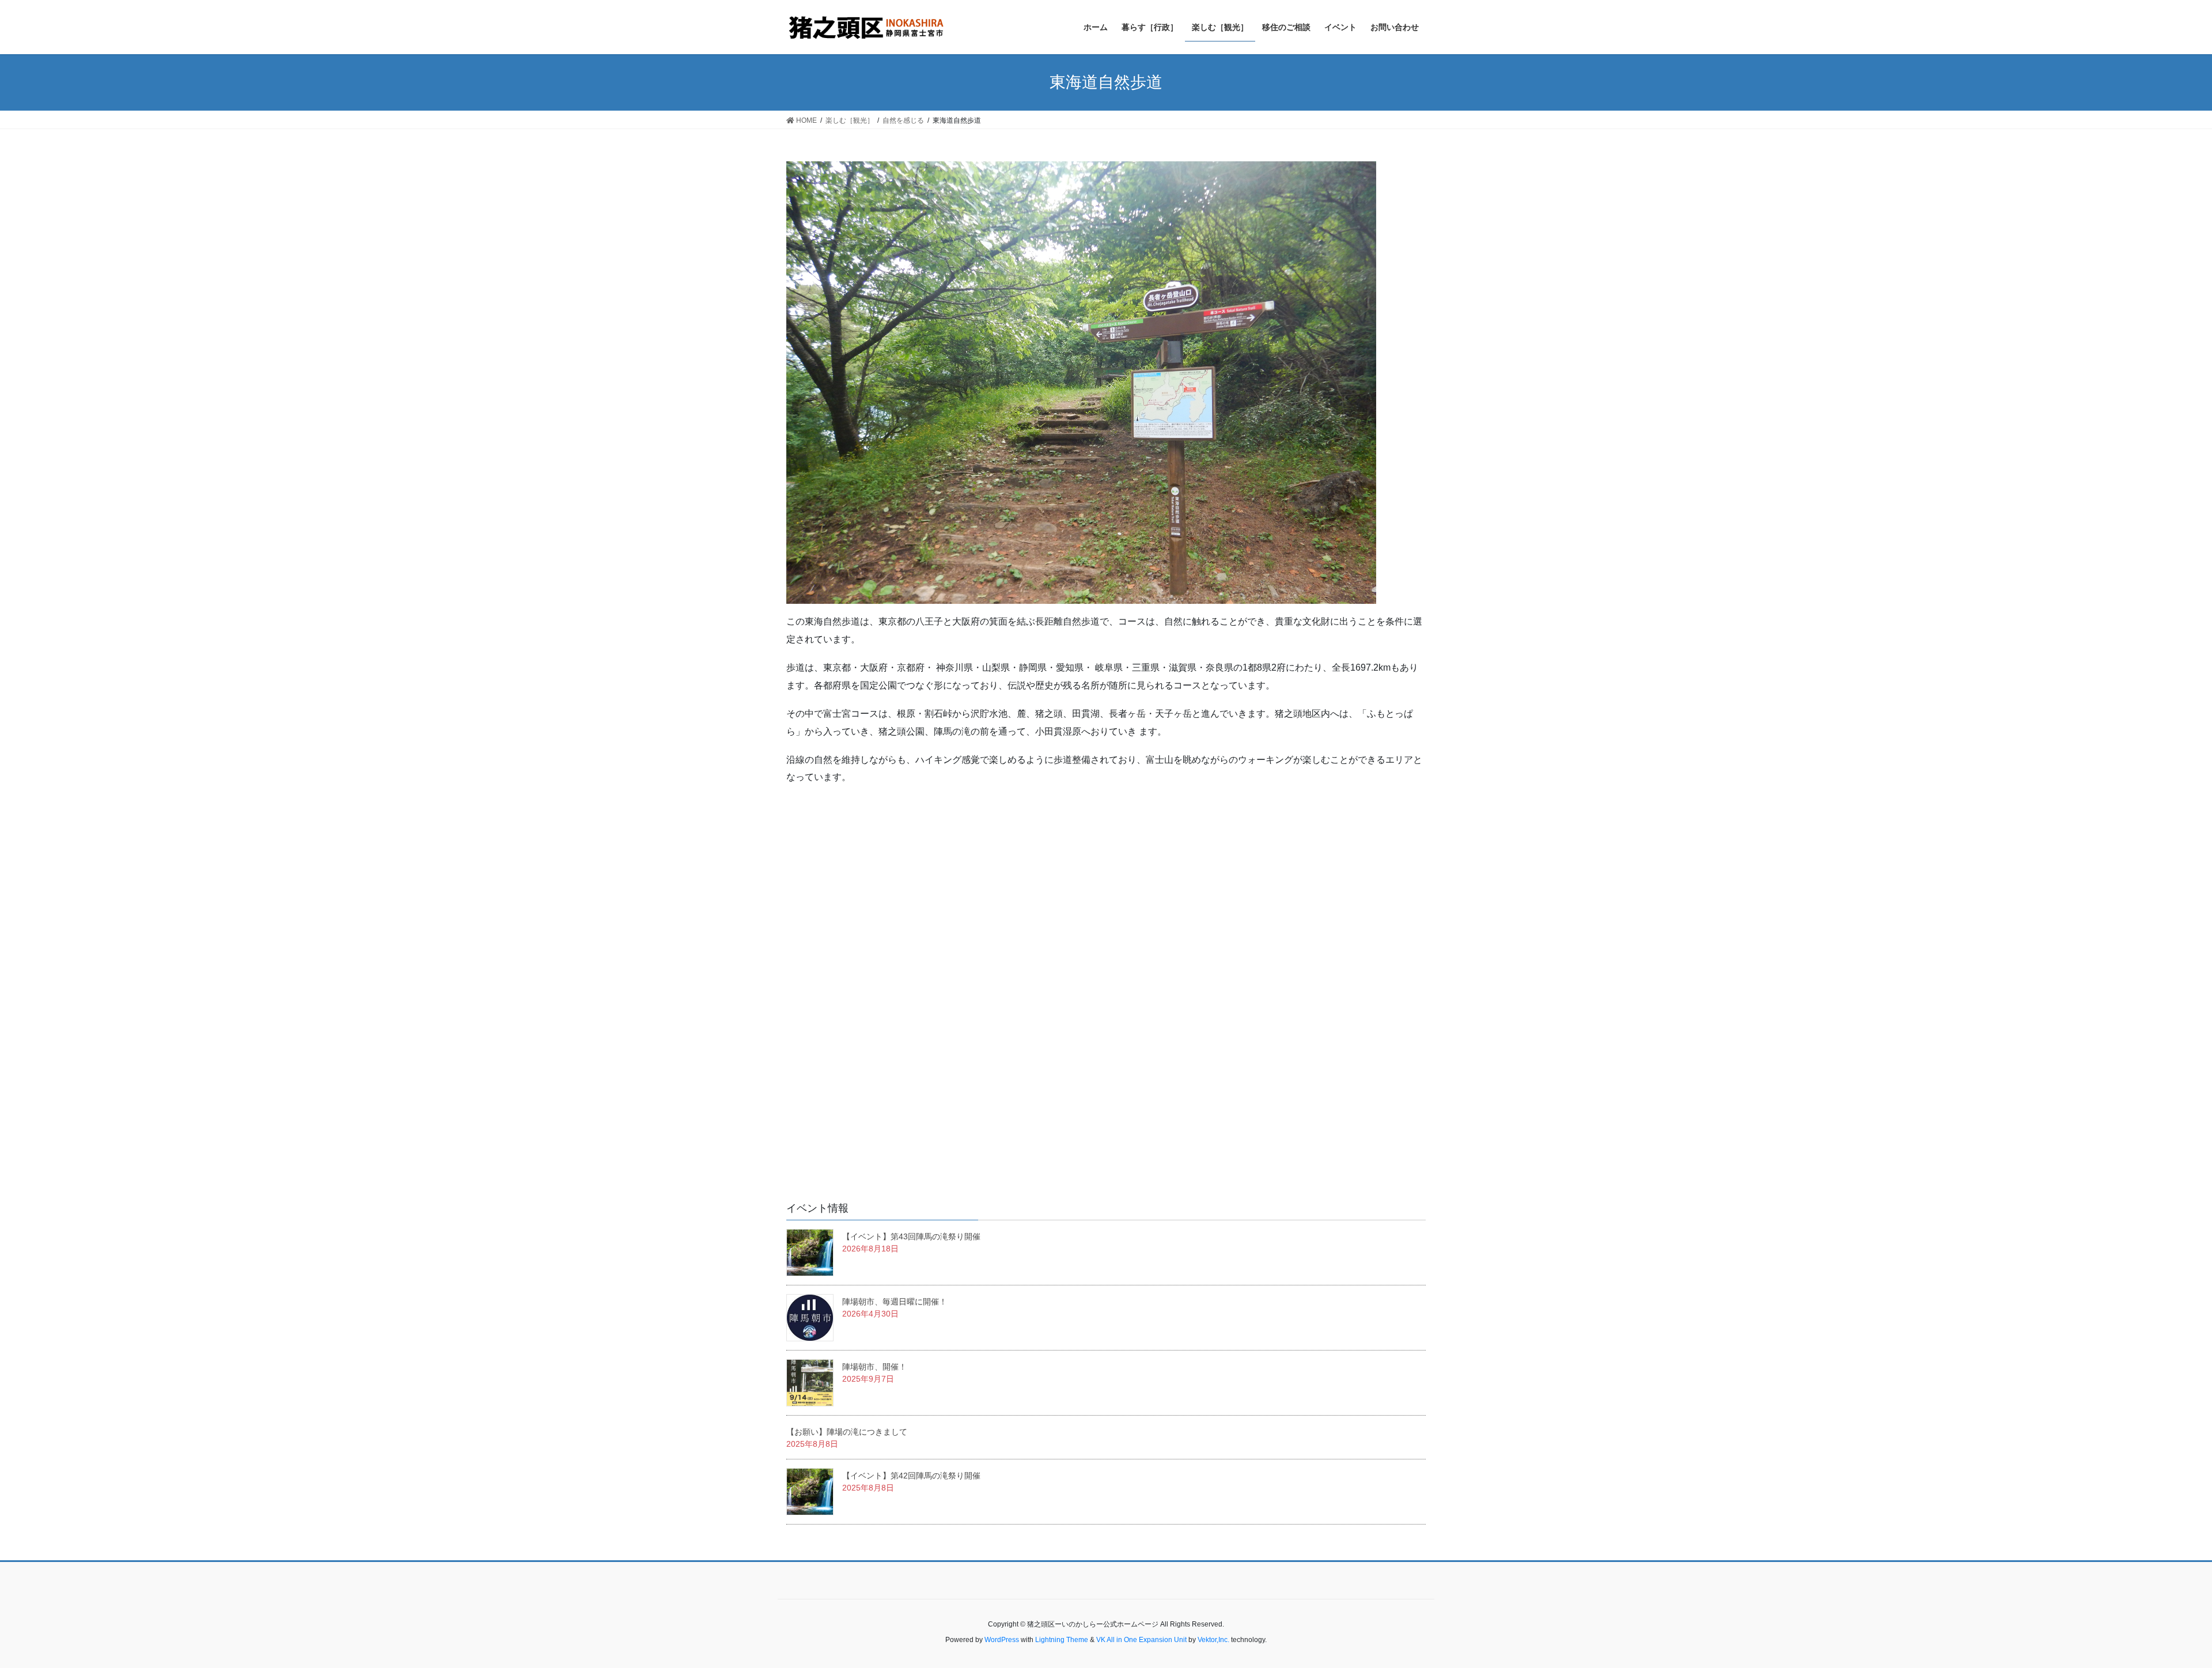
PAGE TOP (2154, 1608)
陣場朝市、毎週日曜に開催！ (895, 1302)
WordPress (1002, 1640)
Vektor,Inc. (1213, 1640)
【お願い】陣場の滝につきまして (847, 1432)
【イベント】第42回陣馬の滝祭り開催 (911, 1476)
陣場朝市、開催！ (874, 1367)
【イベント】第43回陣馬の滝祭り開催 (911, 1236)
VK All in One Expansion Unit (1141, 1640)
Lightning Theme (1062, 1640)
